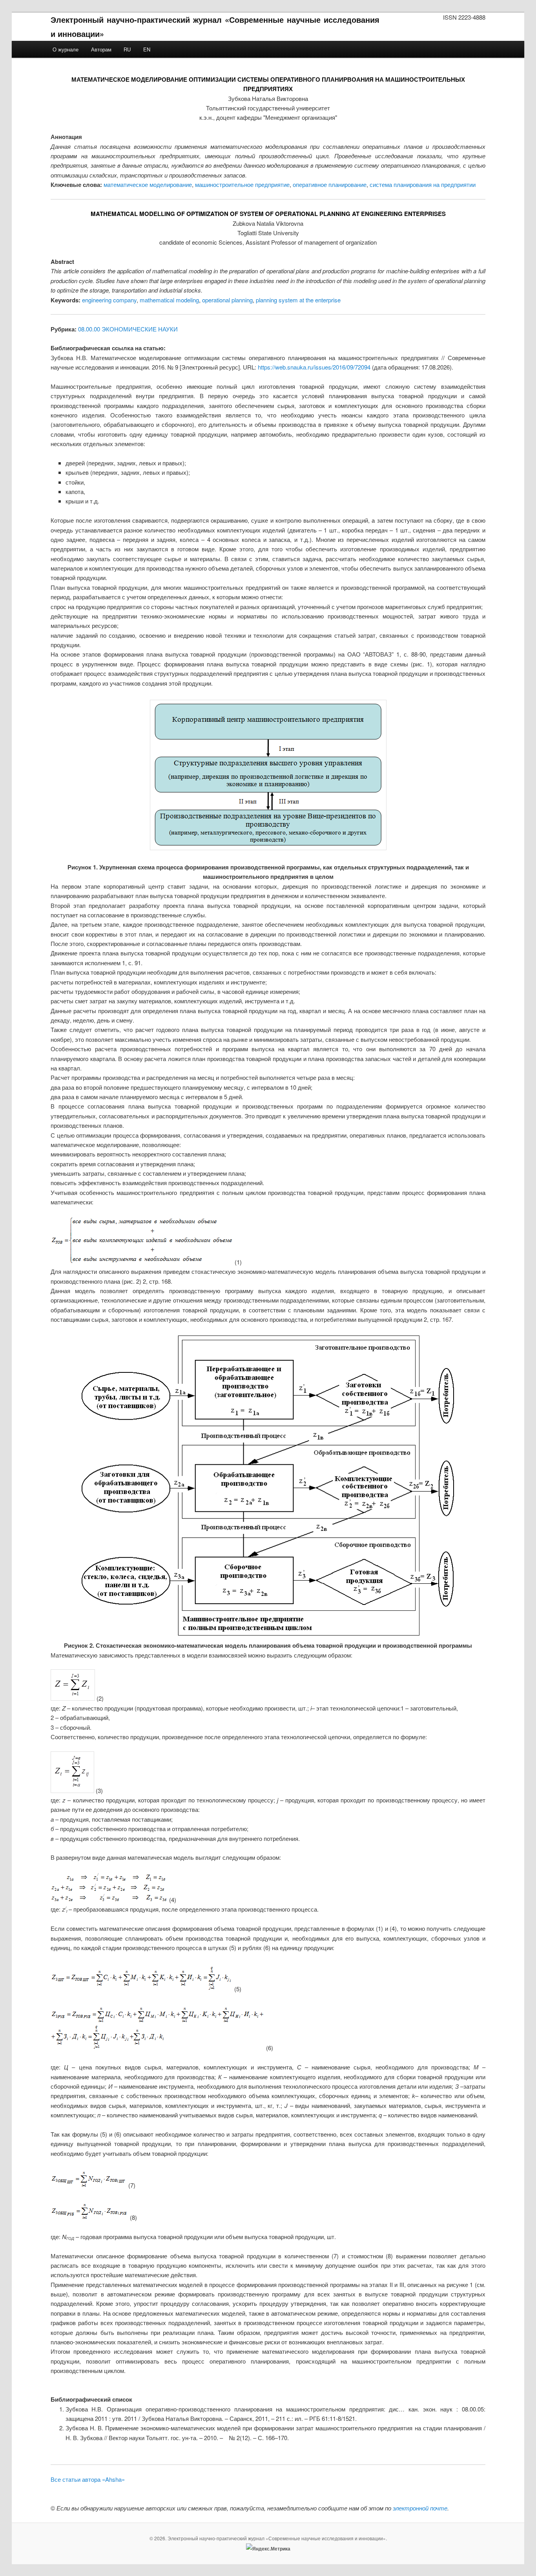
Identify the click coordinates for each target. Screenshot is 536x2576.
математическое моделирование (148, 184)
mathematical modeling (169, 300)
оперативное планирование (330, 184)
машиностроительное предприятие (242, 184)
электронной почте (420, 2508)
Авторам (101, 49)
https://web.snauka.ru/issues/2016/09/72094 (314, 367)
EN (147, 49)
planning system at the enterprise (298, 300)
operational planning (227, 300)
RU (127, 49)
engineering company (109, 300)
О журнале (66, 49)
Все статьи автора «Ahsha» (88, 2479)
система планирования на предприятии (423, 184)
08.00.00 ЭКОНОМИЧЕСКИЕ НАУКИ (128, 329)
